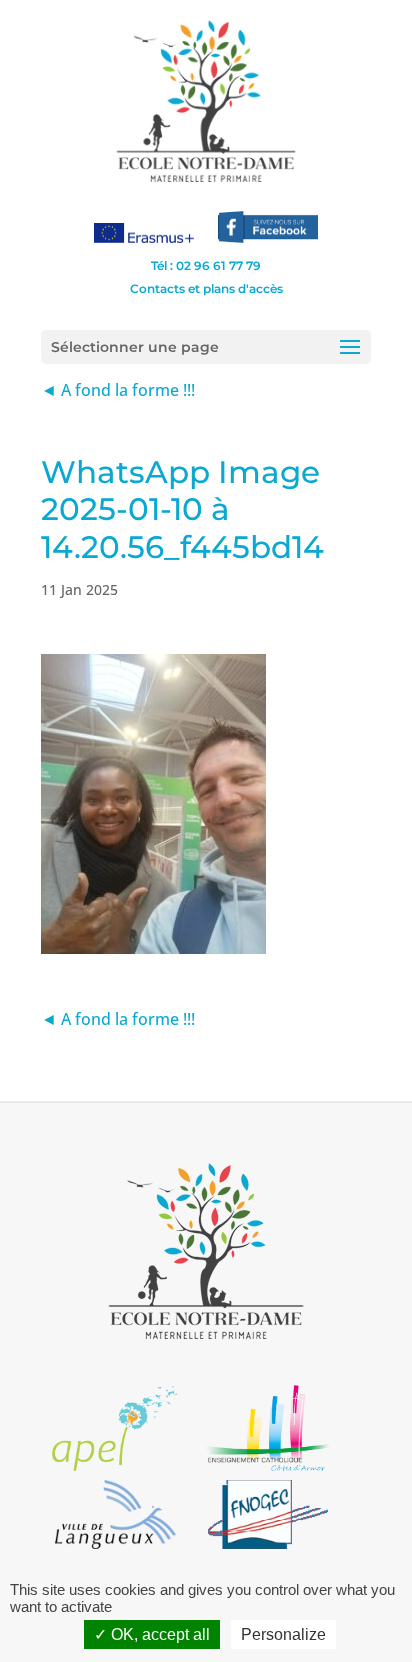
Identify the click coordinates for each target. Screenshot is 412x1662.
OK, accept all (158, 1634)
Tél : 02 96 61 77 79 (206, 265)
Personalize (283, 1634)
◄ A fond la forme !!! (118, 390)
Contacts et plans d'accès (206, 288)
